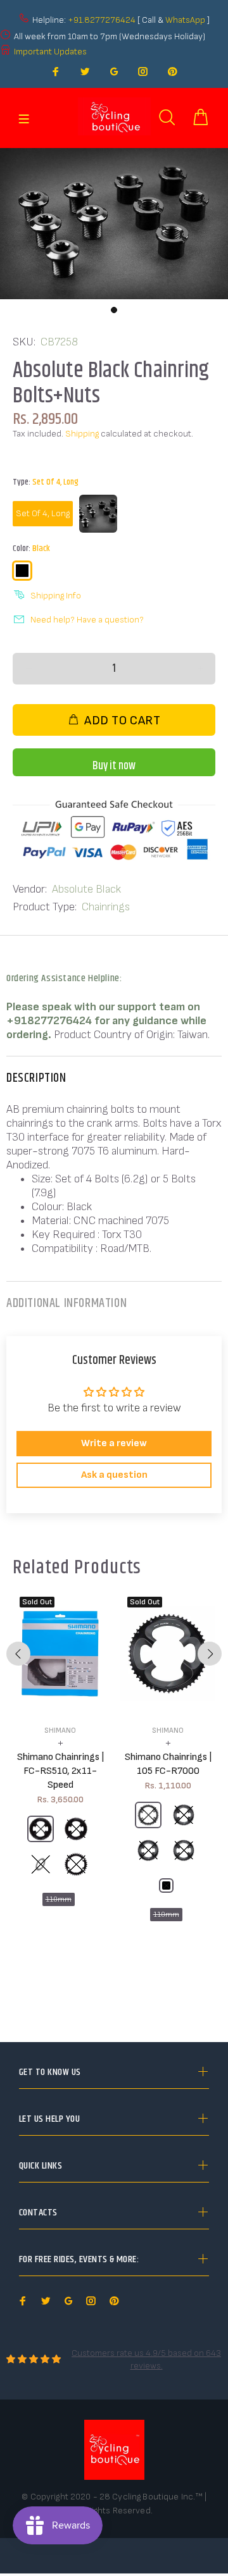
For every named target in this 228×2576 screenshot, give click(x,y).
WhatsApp (186, 20)
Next (210, 1654)
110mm (59, 1899)
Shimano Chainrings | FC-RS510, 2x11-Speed (60, 1771)
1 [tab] (114, 310)
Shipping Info (56, 596)
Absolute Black (86, 889)
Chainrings (106, 907)
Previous (18, 1654)
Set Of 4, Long (43, 513)
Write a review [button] (114, 1443)
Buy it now (114, 766)
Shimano (60, 1731)
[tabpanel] (114, 224)
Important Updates (50, 52)
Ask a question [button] (114, 1475)
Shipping (82, 434)
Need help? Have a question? (87, 620)
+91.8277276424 (102, 20)
